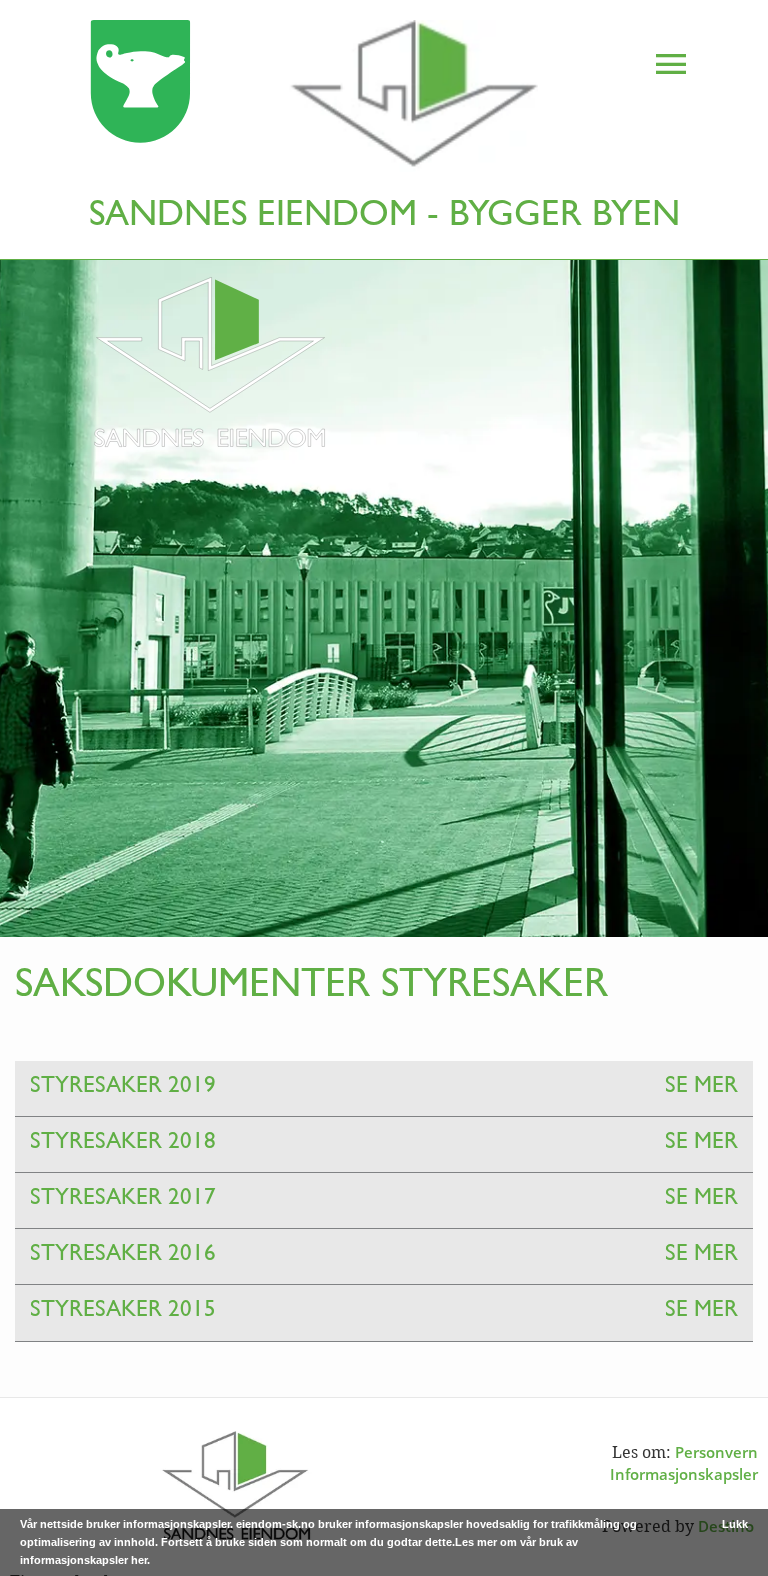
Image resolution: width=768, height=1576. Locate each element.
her (139, 1560)
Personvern (716, 1452)
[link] (276, 99)
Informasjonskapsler (684, 1474)
